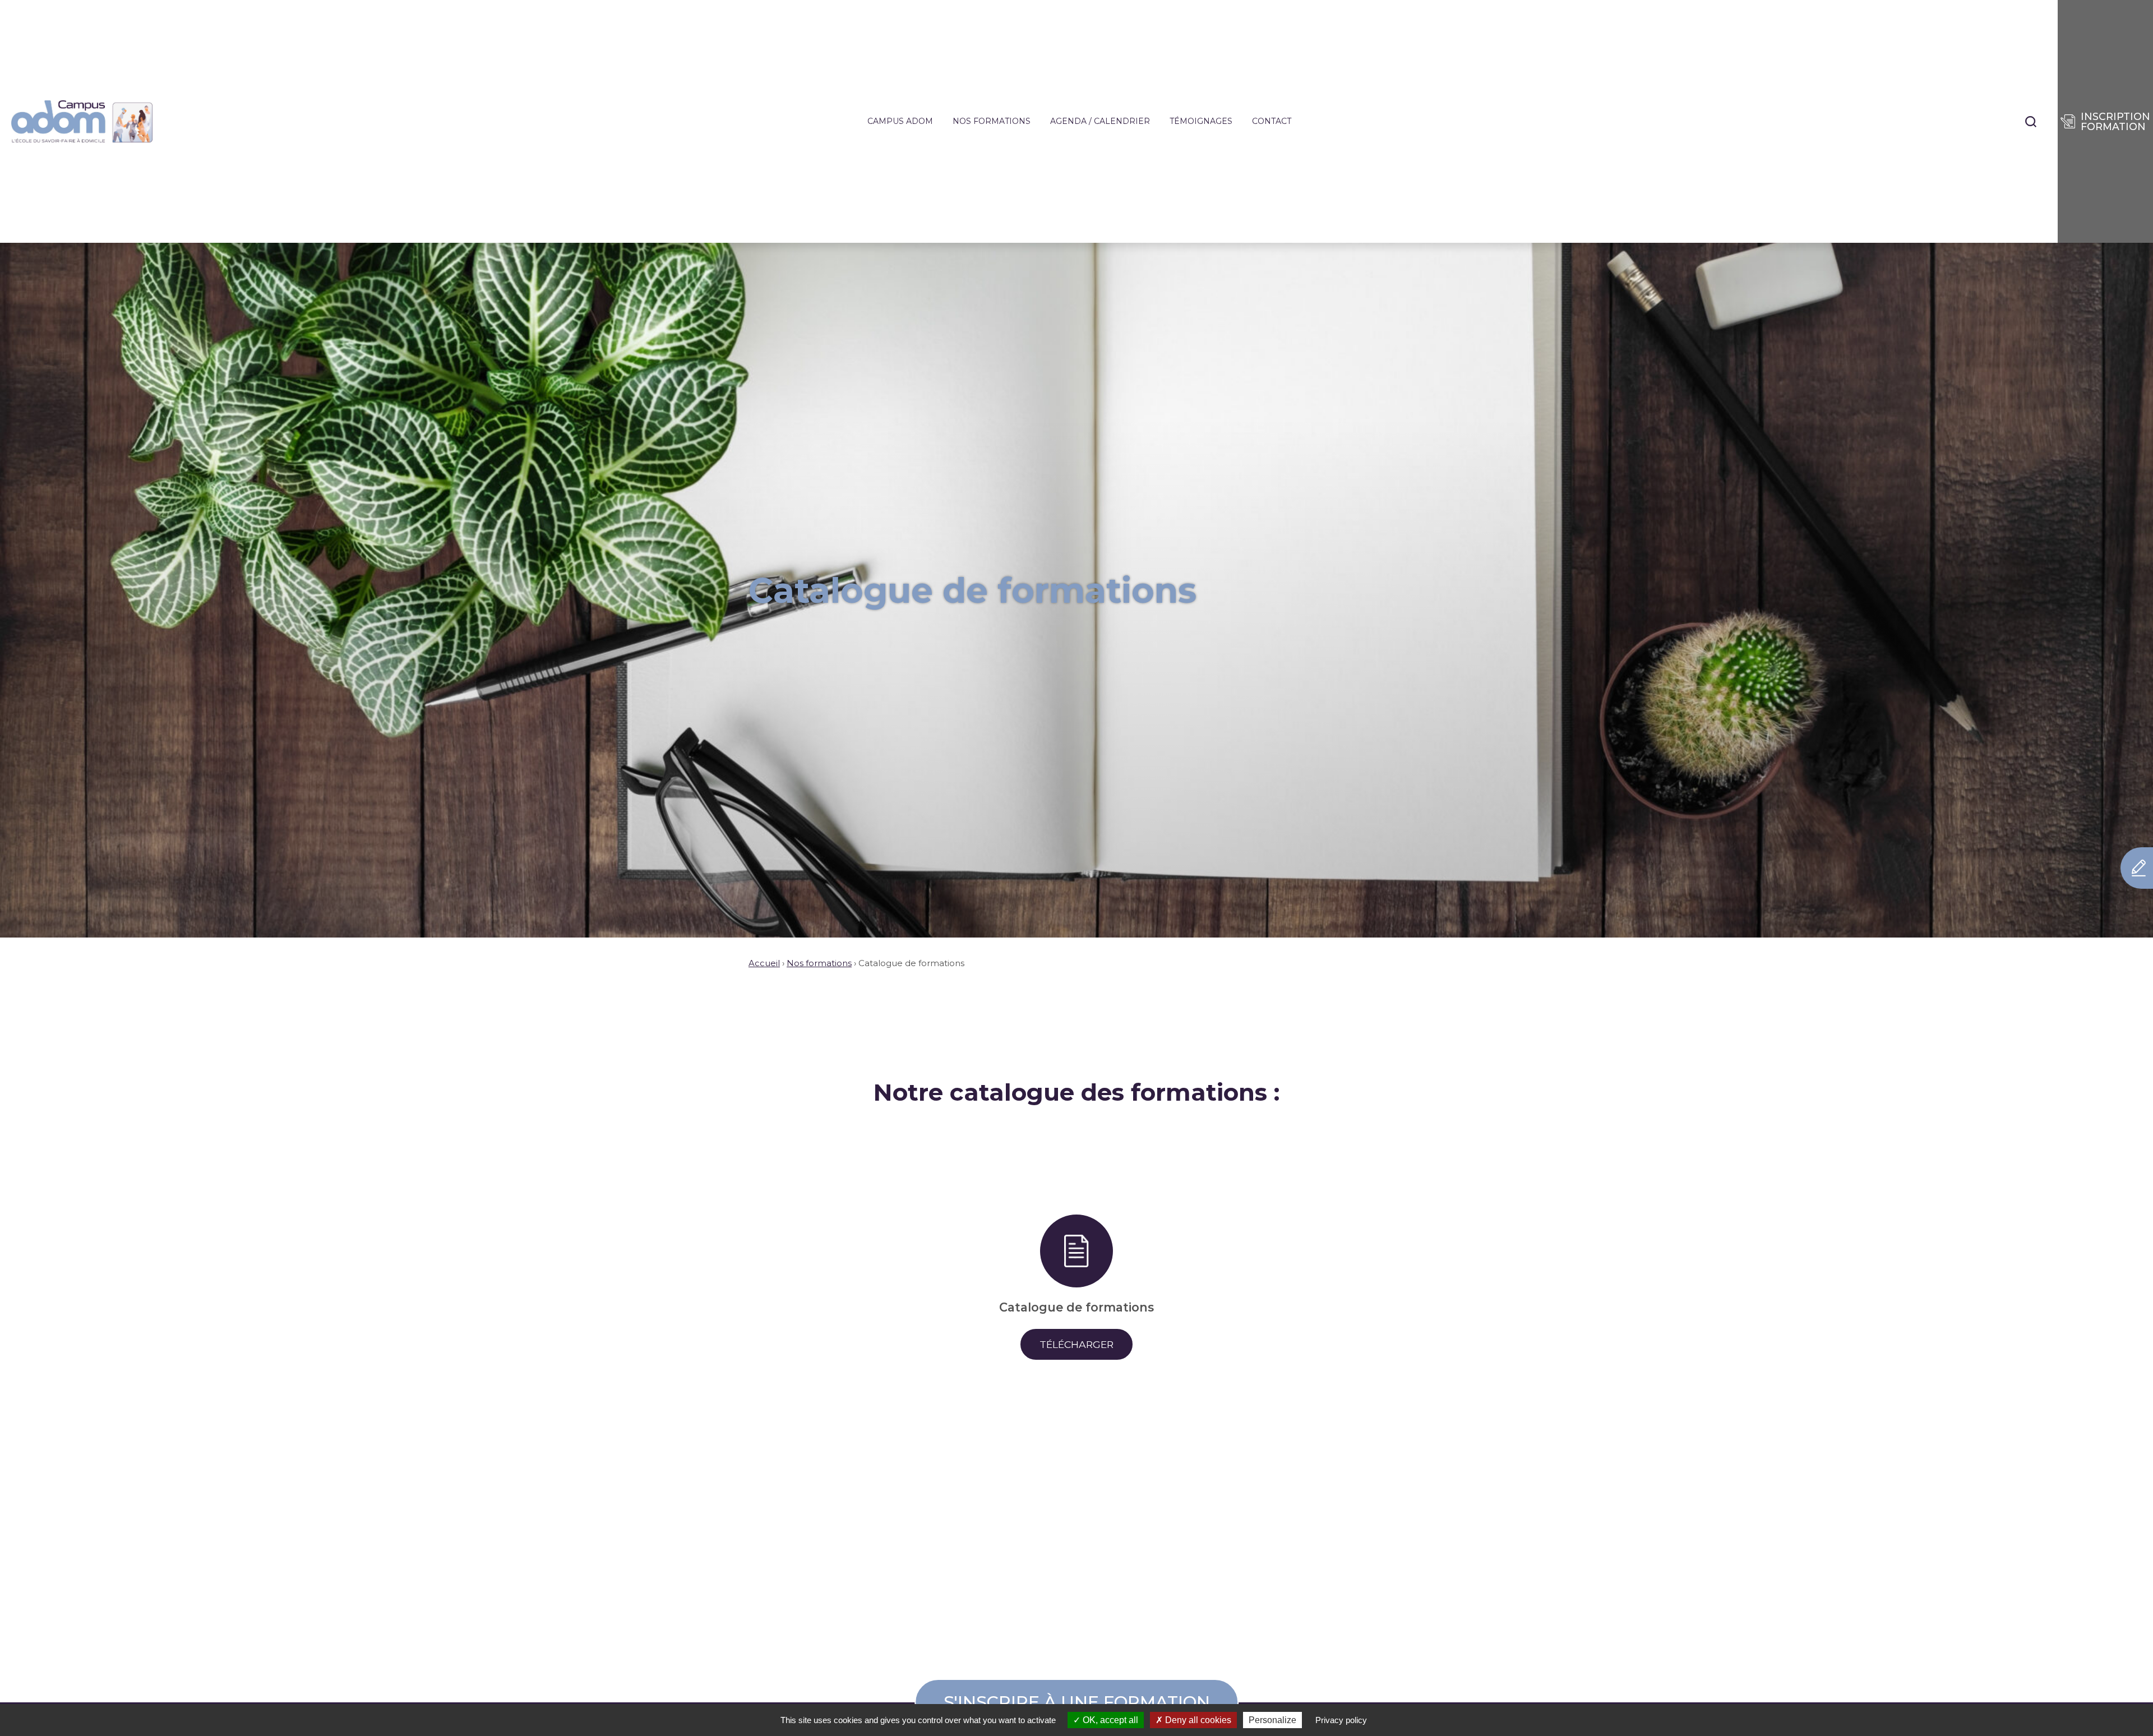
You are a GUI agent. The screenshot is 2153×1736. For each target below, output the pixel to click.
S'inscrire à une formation (1077, 1702)
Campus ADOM (900, 121)
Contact (1272, 121)
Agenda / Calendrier (1100, 121)
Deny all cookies (1197, 1720)
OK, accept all (1109, 1720)
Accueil (764, 963)
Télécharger (1076, 1344)
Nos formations (992, 121)
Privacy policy (1341, 1720)
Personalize (1272, 1720)
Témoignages (1201, 121)
